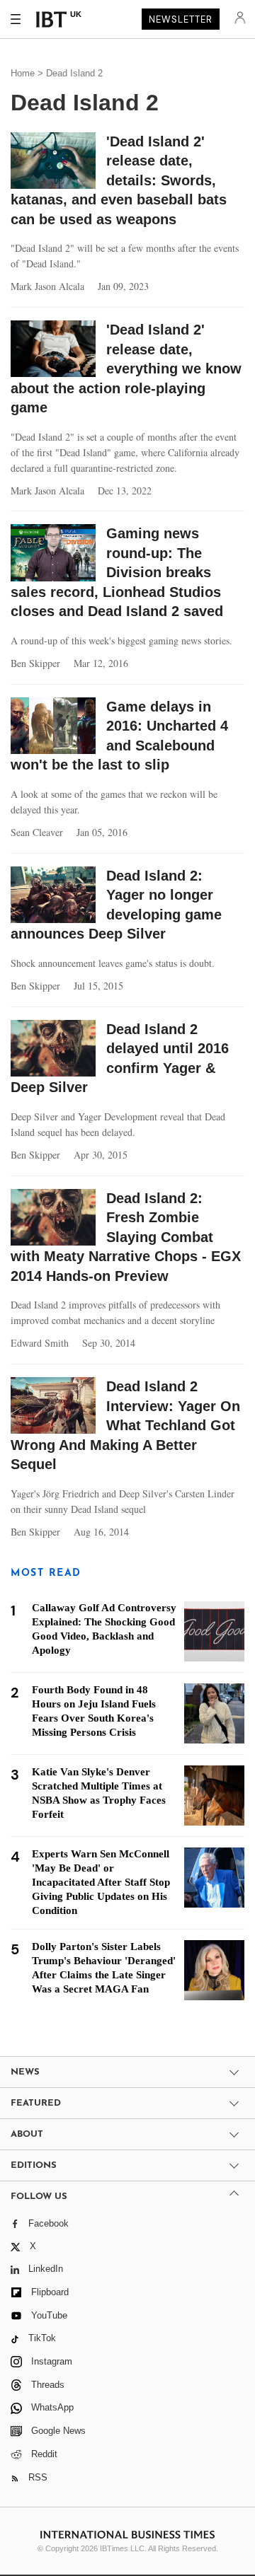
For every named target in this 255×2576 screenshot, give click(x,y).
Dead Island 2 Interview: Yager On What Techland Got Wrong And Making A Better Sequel (125, 1425)
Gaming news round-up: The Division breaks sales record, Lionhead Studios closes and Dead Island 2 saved (117, 572)
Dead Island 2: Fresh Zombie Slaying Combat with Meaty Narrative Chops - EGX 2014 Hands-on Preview (126, 1237)
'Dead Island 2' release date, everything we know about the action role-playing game (126, 369)
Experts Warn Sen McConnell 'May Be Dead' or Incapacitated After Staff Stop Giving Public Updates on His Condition (101, 1882)
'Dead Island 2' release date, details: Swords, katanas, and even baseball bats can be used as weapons (119, 180)
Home (23, 73)
